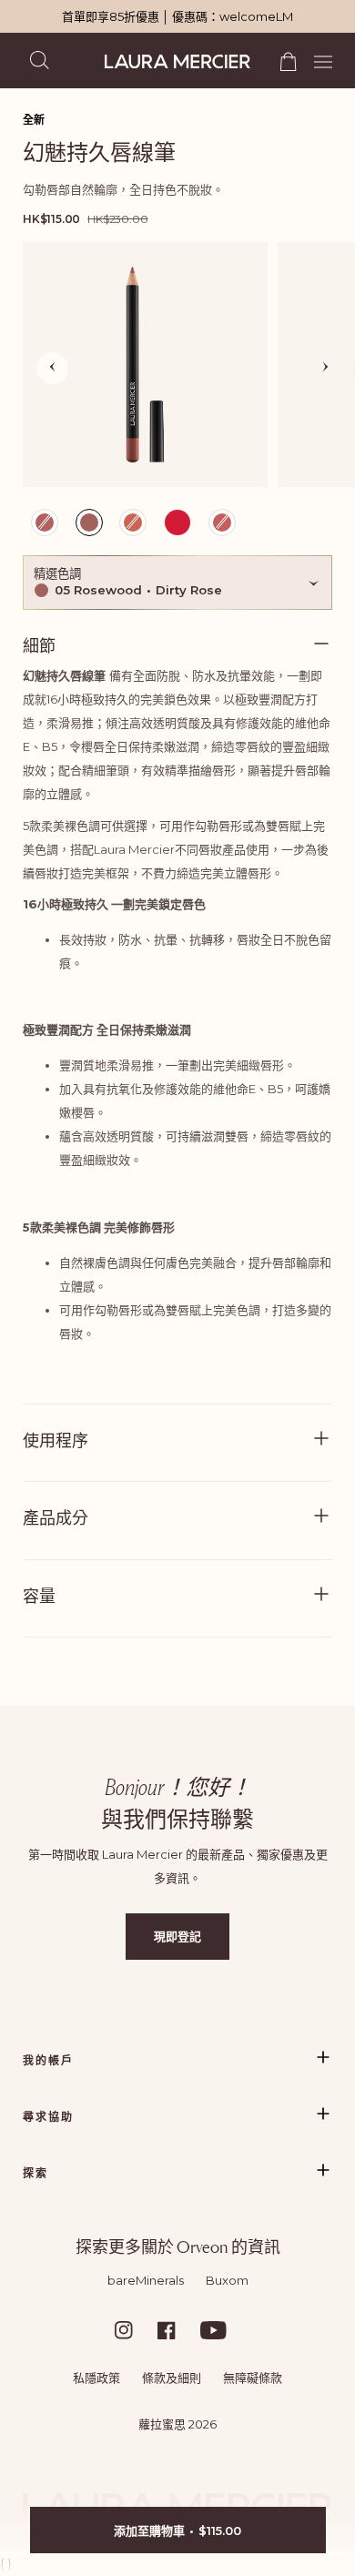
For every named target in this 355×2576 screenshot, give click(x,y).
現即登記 (177, 1936)
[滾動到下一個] (325, 368)
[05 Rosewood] (145, 365)
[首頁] (177, 61)
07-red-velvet (177, 525)
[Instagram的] (135, 2330)
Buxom (227, 2280)
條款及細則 (172, 2378)
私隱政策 (96, 2378)
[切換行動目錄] (317, 60)
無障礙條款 (253, 2378)
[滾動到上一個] (52, 368)
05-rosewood (91, 527)
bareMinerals (146, 2280)
